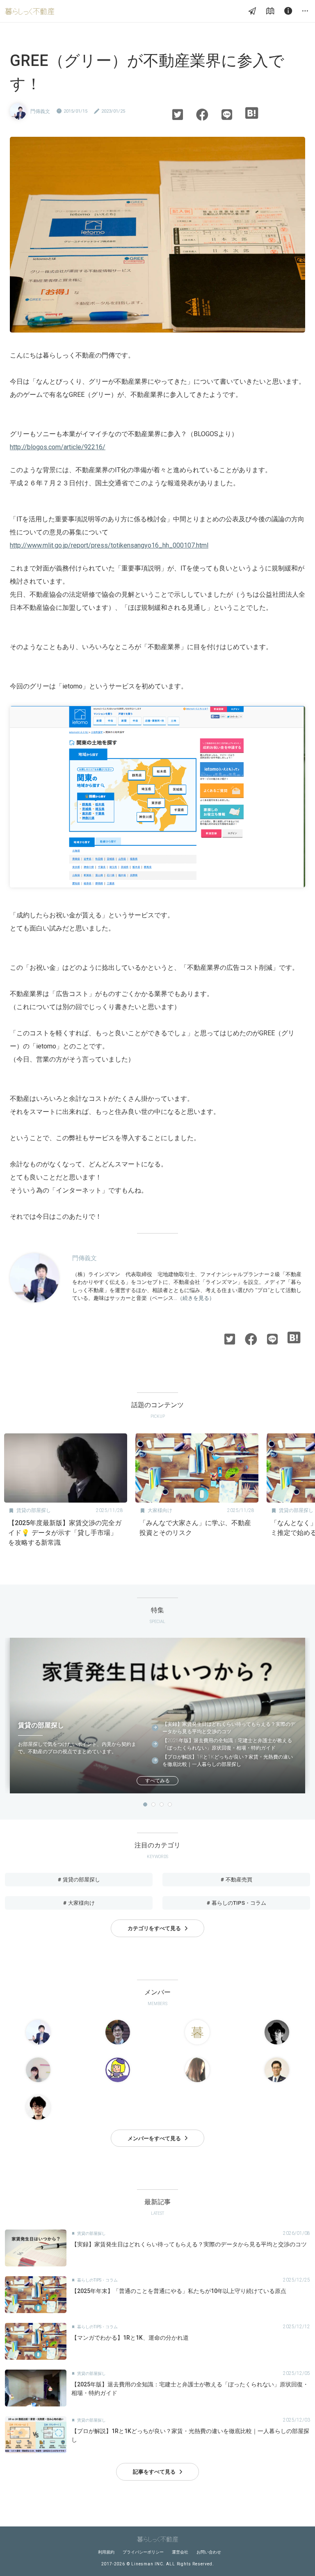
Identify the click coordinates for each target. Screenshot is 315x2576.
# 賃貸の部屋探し (79, 1880)
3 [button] (162, 1804)
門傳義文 (40, 111)
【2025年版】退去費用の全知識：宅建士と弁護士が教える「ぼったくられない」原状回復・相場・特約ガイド (227, 1744)
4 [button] (170, 1804)
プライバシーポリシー (143, 2552)
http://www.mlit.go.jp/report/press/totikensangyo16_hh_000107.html (109, 545)
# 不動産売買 (236, 1880)
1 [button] (145, 1804)
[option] (66, 1493)
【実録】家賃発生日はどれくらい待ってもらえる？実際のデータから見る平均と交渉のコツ (229, 1728)
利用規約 (106, 2552)
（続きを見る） (196, 1298)
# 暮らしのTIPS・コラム (236, 1903)
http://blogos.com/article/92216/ (58, 447)
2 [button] (153, 1804)
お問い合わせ (209, 2552)
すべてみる (157, 1781)
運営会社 (180, 2552)
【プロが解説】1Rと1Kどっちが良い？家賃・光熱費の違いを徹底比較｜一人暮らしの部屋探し (228, 1761)
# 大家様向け (79, 1903)
